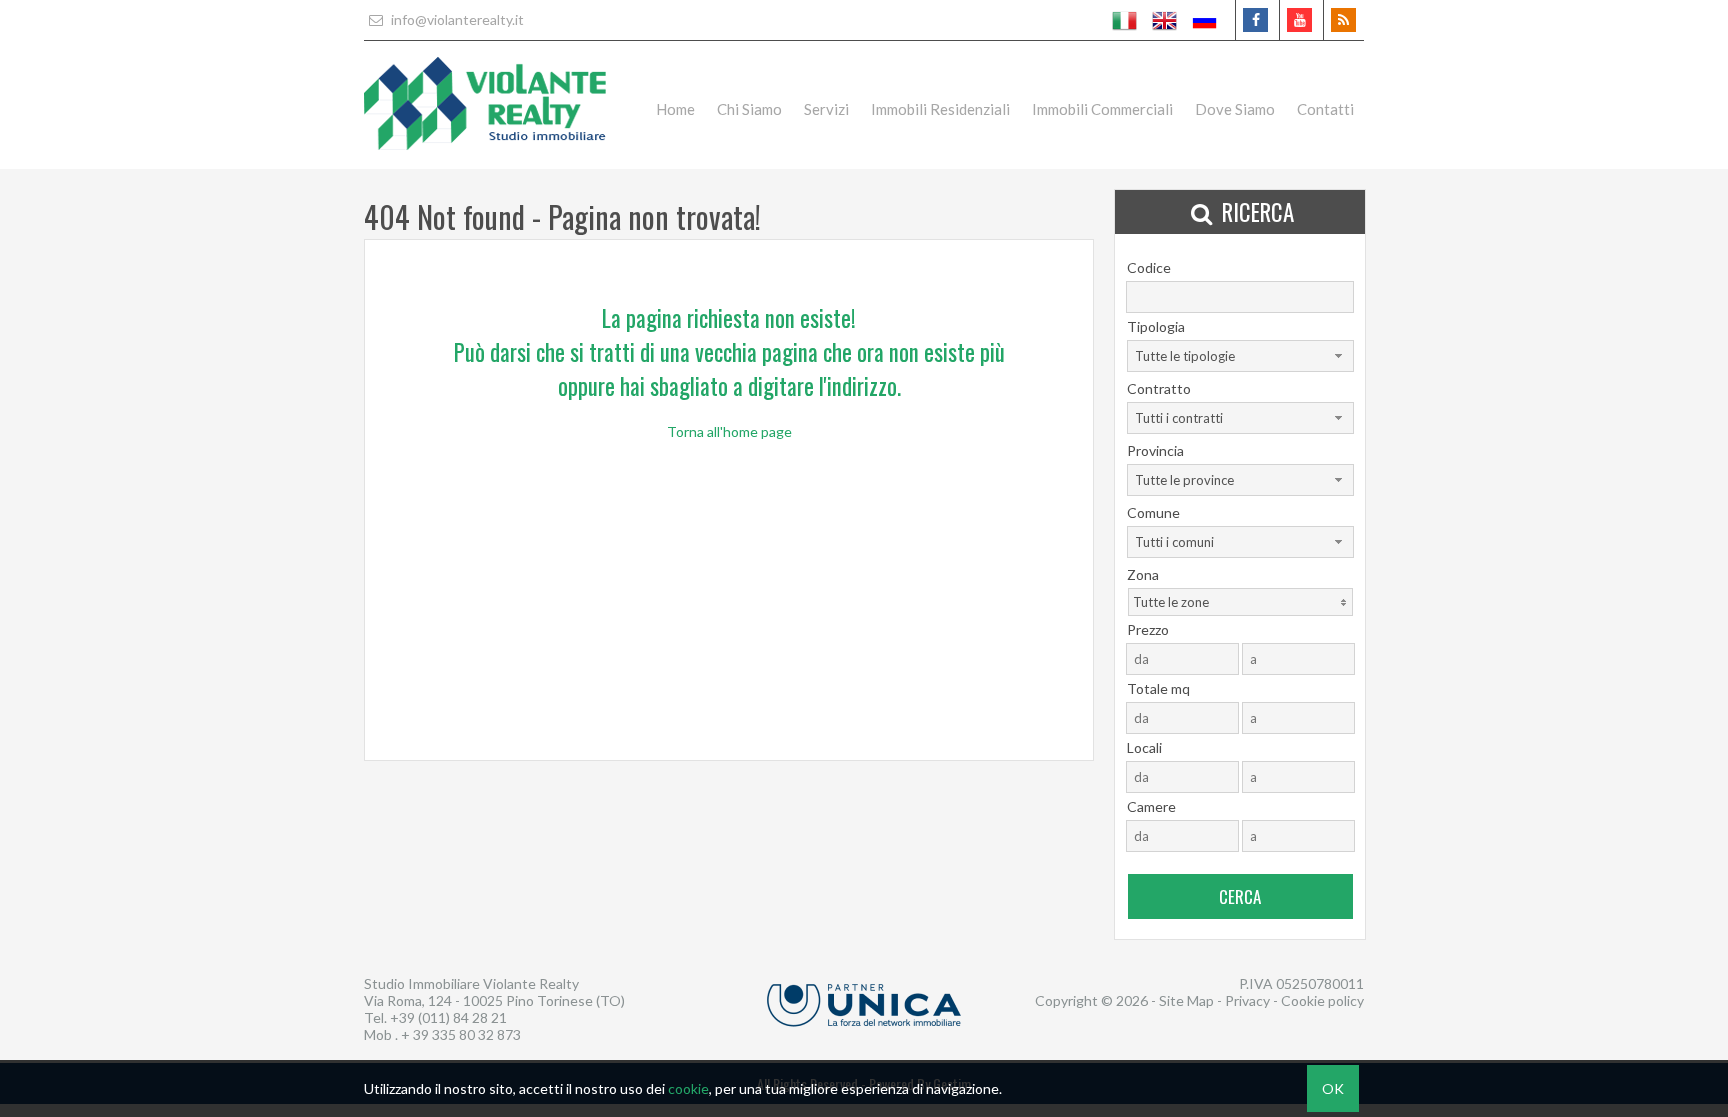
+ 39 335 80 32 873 (461, 1034)
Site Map (1186, 1000)
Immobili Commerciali (1102, 109)
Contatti (1325, 109)
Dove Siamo (1235, 109)
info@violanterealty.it (456, 19)
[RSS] (1343, 20)
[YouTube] (1299, 20)
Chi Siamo (749, 109)
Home (675, 109)
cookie (688, 1088)
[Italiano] (1125, 20)
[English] (1165, 20)
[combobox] (1240, 356)
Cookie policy (1322, 1000)
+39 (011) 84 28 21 (448, 1017)
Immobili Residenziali (940, 109)
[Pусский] (1205, 20)
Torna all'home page (729, 431)
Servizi (826, 109)
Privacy (1247, 1000)
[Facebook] (1255, 20)
